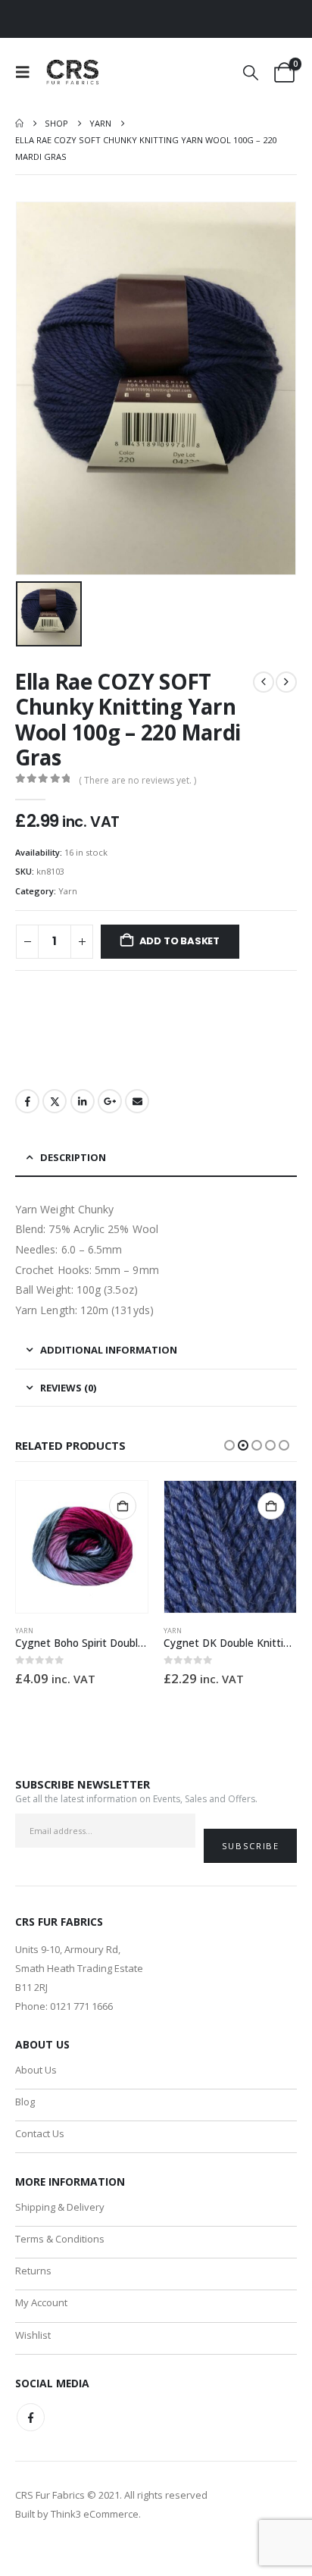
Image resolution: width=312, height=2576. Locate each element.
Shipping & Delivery (60, 2207)
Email (137, 1101)
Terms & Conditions (60, 2239)
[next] (286, 682)
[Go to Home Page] (19, 124)
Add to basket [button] (123, 1506)
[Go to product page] (82, 1547)
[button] (27, 72)
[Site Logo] (73, 72)
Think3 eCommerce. (96, 2514)
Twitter (55, 1101)
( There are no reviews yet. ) (137, 780)
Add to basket (179, 941)
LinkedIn (83, 1101)
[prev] (264, 682)
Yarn (68, 891)
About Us (36, 2070)
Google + (110, 1101)
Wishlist (33, 2335)
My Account (41, 2302)
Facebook (27, 1101)
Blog (25, 2102)
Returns (33, 2271)
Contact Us (40, 2133)
